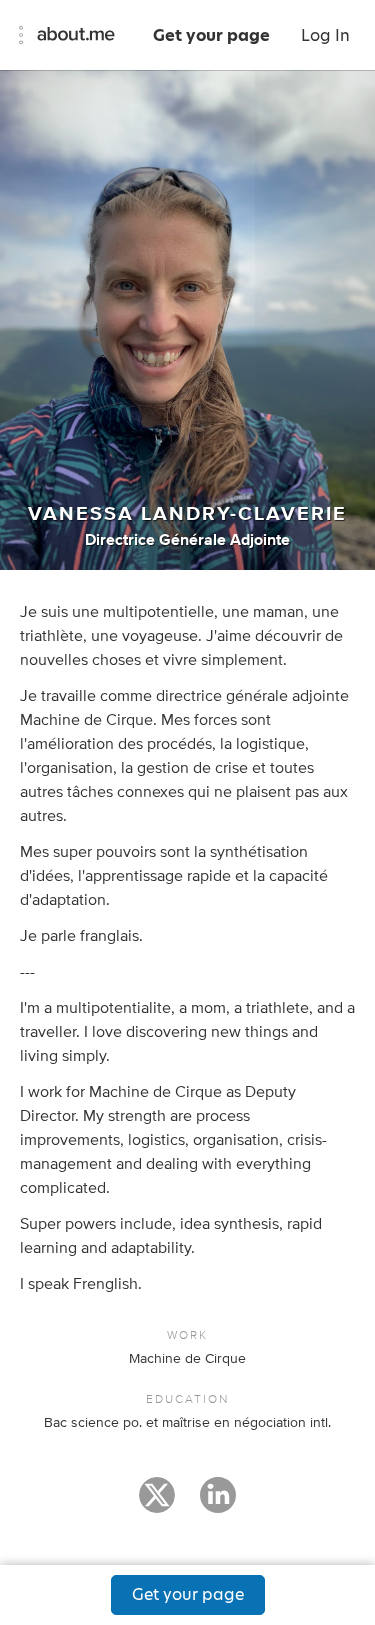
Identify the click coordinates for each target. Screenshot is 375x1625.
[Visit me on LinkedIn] (218, 1504)
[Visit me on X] (157, 1504)
